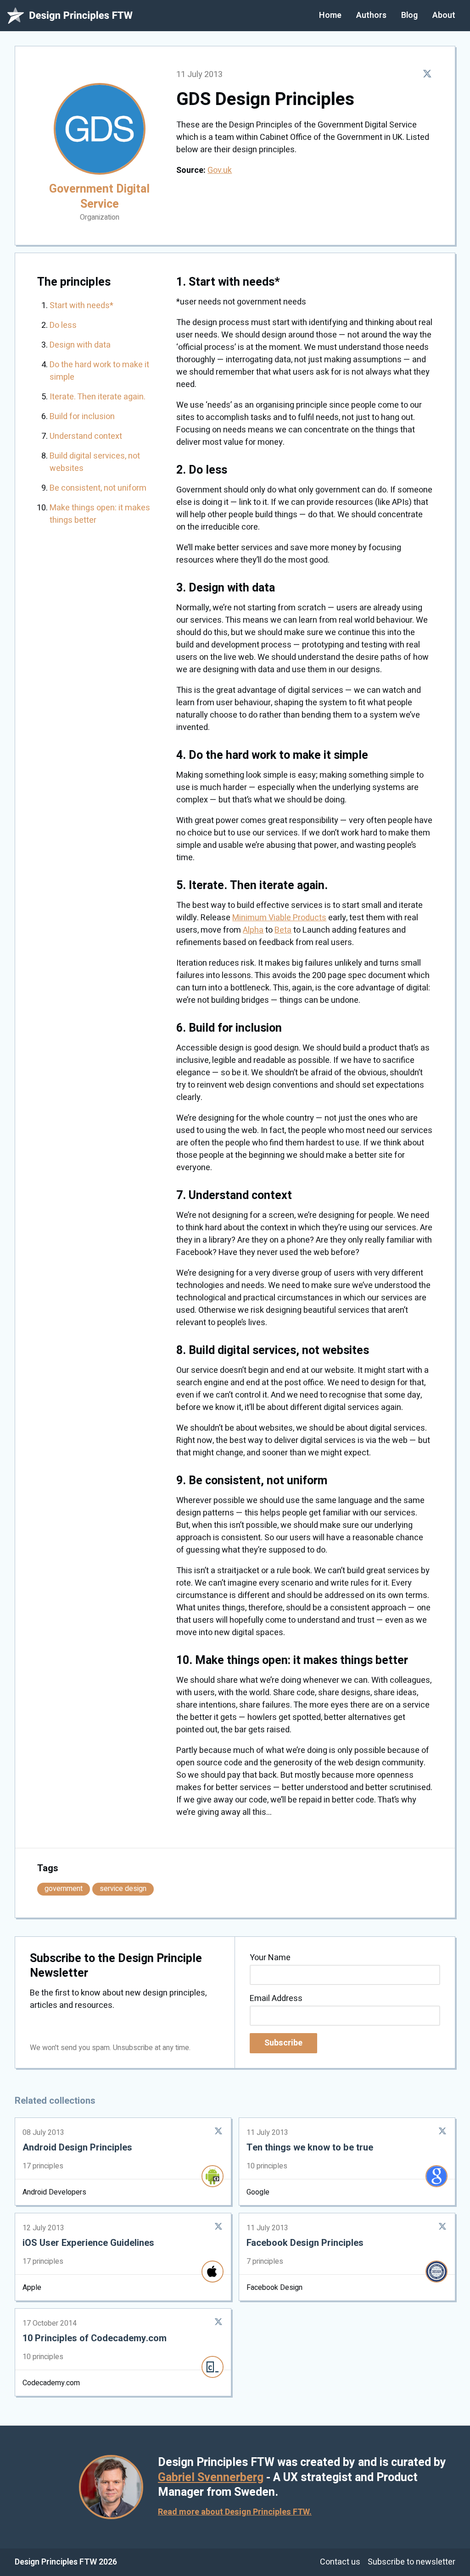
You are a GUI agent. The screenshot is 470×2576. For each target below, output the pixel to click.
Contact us (340, 2562)
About (444, 15)
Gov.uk (220, 170)
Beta (283, 930)
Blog (409, 15)
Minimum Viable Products (279, 918)
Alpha (253, 930)
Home (330, 15)
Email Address (276, 1998)
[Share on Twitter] (427, 74)
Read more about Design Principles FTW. (235, 2512)
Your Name (270, 1958)
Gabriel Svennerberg (211, 2478)
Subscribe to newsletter (411, 2562)
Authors (371, 15)
